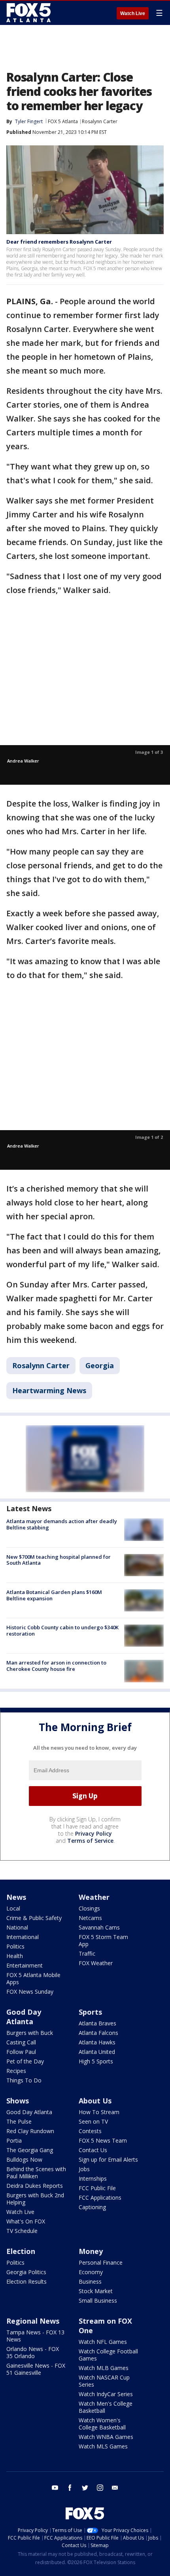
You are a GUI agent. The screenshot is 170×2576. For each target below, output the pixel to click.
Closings (89, 1908)
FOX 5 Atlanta (63, 121)
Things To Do (24, 2080)
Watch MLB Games (104, 2368)
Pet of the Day (25, 2061)
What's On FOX (26, 2221)
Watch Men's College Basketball (106, 2407)
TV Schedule (22, 2231)
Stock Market (96, 2291)
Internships (93, 2178)
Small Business (98, 2300)
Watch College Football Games (108, 2355)
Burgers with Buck (30, 2033)
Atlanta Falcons (98, 2033)
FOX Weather (96, 1963)
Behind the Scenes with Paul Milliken (36, 2173)
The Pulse (19, 2121)
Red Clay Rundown (30, 2131)
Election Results (26, 2281)
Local (13, 1908)
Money (91, 2251)
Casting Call (21, 2042)
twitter (85, 2488)
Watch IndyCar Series (106, 2394)
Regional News (33, 2321)
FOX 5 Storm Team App (103, 1940)
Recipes (16, 2071)
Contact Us (93, 2150)
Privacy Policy (93, 1833)
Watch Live (133, 13)
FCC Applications (100, 2198)
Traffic (87, 1953)
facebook (70, 2488)
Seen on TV (93, 2121)
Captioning (92, 2207)
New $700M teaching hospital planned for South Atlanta (59, 1560)
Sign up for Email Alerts (108, 2159)
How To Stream (99, 2112)
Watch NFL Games (103, 2342)
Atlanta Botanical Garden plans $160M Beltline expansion (54, 1595)
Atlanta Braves (97, 2023)
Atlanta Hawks (97, 2042)
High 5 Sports (96, 2061)
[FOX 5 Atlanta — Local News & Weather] (29, 13)
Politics (15, 1946)
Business (90, 2281)
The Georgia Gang (30, 2150)
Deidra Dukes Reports (35, 2186)
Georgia (100, 1365)
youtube (55, 2488)
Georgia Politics (26, 2272)
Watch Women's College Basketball (102, 2424)
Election (21, 2251)
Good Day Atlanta (24, 2017)
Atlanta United (97, 2052)
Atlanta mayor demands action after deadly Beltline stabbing (62, 1524)
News (16, 1897)
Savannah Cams (99, 1927)
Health (15, 1956)
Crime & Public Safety (34, 1918)
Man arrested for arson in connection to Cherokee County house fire (56, 1666)
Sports (90, 2012)
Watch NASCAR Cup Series (104, 2381)
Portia (14, 2140)
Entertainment (25, 1965)
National (17, 1927)
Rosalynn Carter (100, 121)
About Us (95, 2101)
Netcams (90, 1918)
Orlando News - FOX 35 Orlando (33, 2352)
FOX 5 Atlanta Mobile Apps (33, 1978)
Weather (94, 1897)
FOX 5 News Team (103, 2140)
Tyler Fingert (29, 121)
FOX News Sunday (30, 1992)
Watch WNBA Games (106, 2437)
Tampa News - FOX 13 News (35, 2336)
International (23, 1937)
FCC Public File (97, 2188)
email (115, 2488)
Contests (90, 2131)
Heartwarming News (49, 1390)
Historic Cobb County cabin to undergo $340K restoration (62, 1630)
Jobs (84, 2169)
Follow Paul (21, 2052)
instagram (100, 2488)
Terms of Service (90, 1841)
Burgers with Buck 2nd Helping (35, 2199)
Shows (18, 2101)
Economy (91, 2272)
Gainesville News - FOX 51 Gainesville (36, 2369)
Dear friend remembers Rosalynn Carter (59, 242)
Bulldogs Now (24, 2159)
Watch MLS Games (103, 2446)
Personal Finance (101, 2262)
